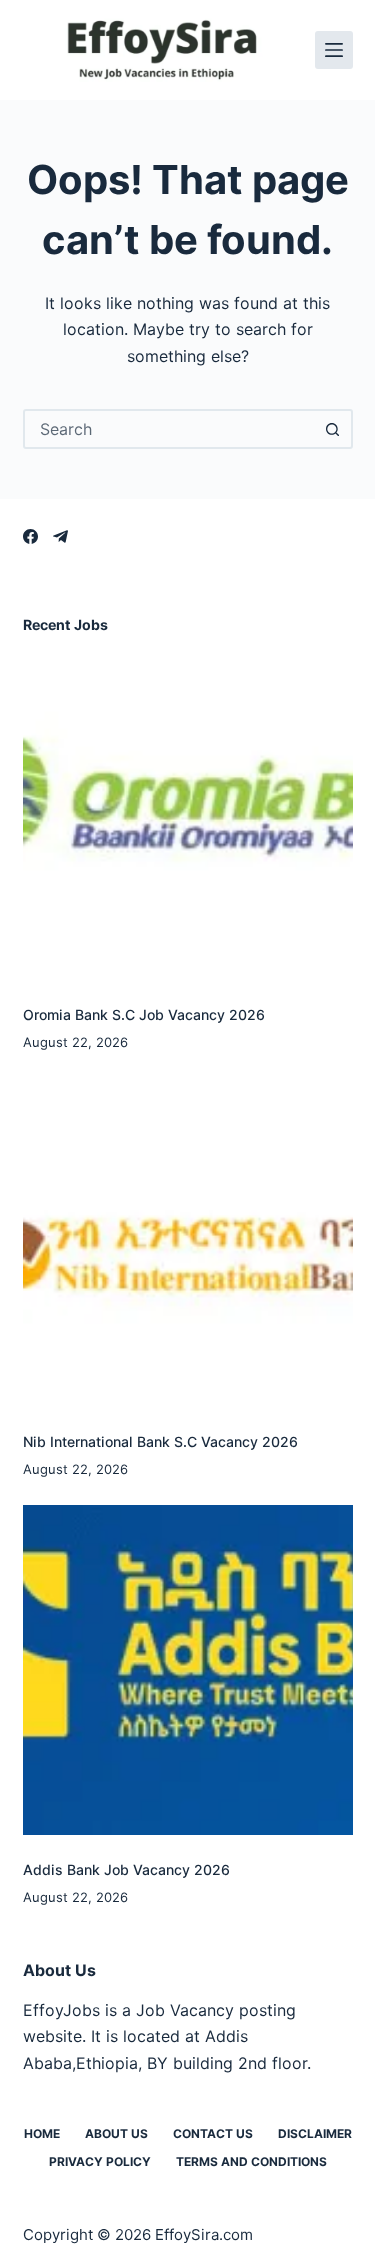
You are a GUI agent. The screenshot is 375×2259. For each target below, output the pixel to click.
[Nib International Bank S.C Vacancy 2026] (188, 1242)
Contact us (213, 2133)
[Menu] (334, 50)
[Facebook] (30, 536)
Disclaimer (315, 2133)
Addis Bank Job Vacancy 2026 (126, 1869)
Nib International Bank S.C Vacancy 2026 (160, 1441)
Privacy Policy (100, 2161)
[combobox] (170, 429)
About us (116, 2133)
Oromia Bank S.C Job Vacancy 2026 (144, 1014)
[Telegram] (60, 536)
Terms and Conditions (251, 2161)
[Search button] (333, 429)
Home (42, 2133)
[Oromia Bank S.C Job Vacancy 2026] (188, 815)
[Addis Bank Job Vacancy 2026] (188, 1670)
